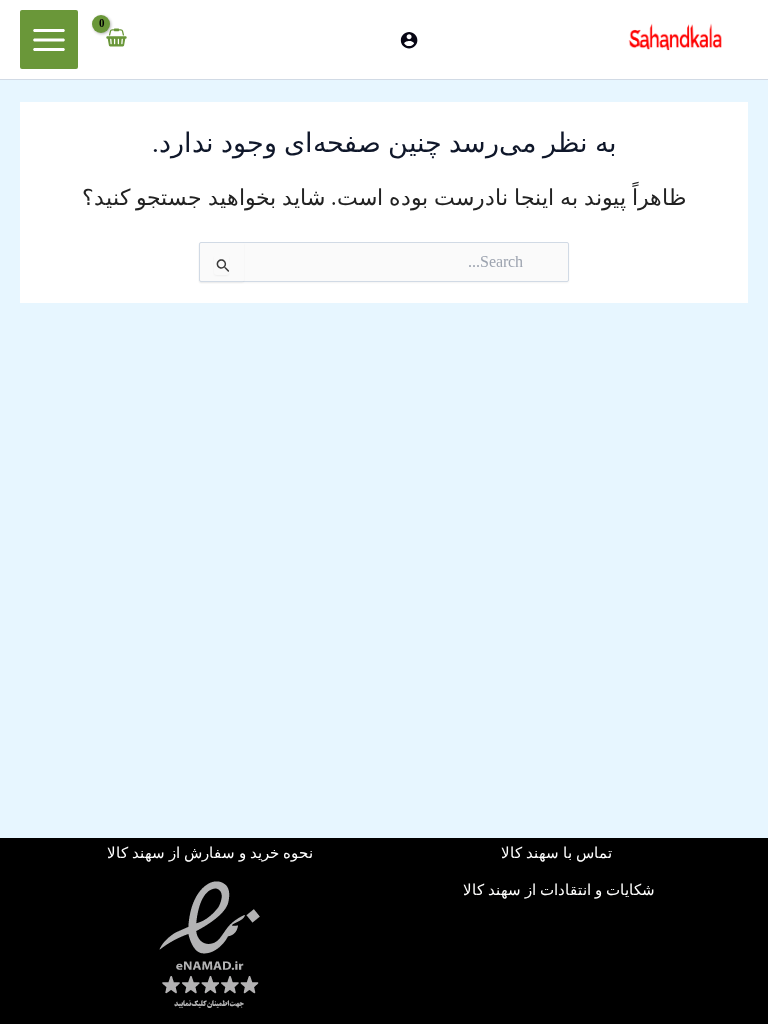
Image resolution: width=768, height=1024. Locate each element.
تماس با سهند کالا (558, 853)
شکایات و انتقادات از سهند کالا (559, 890)
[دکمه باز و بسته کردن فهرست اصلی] (49, 39)
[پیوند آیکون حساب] (409, 40)
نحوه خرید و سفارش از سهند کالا (210, 853)
